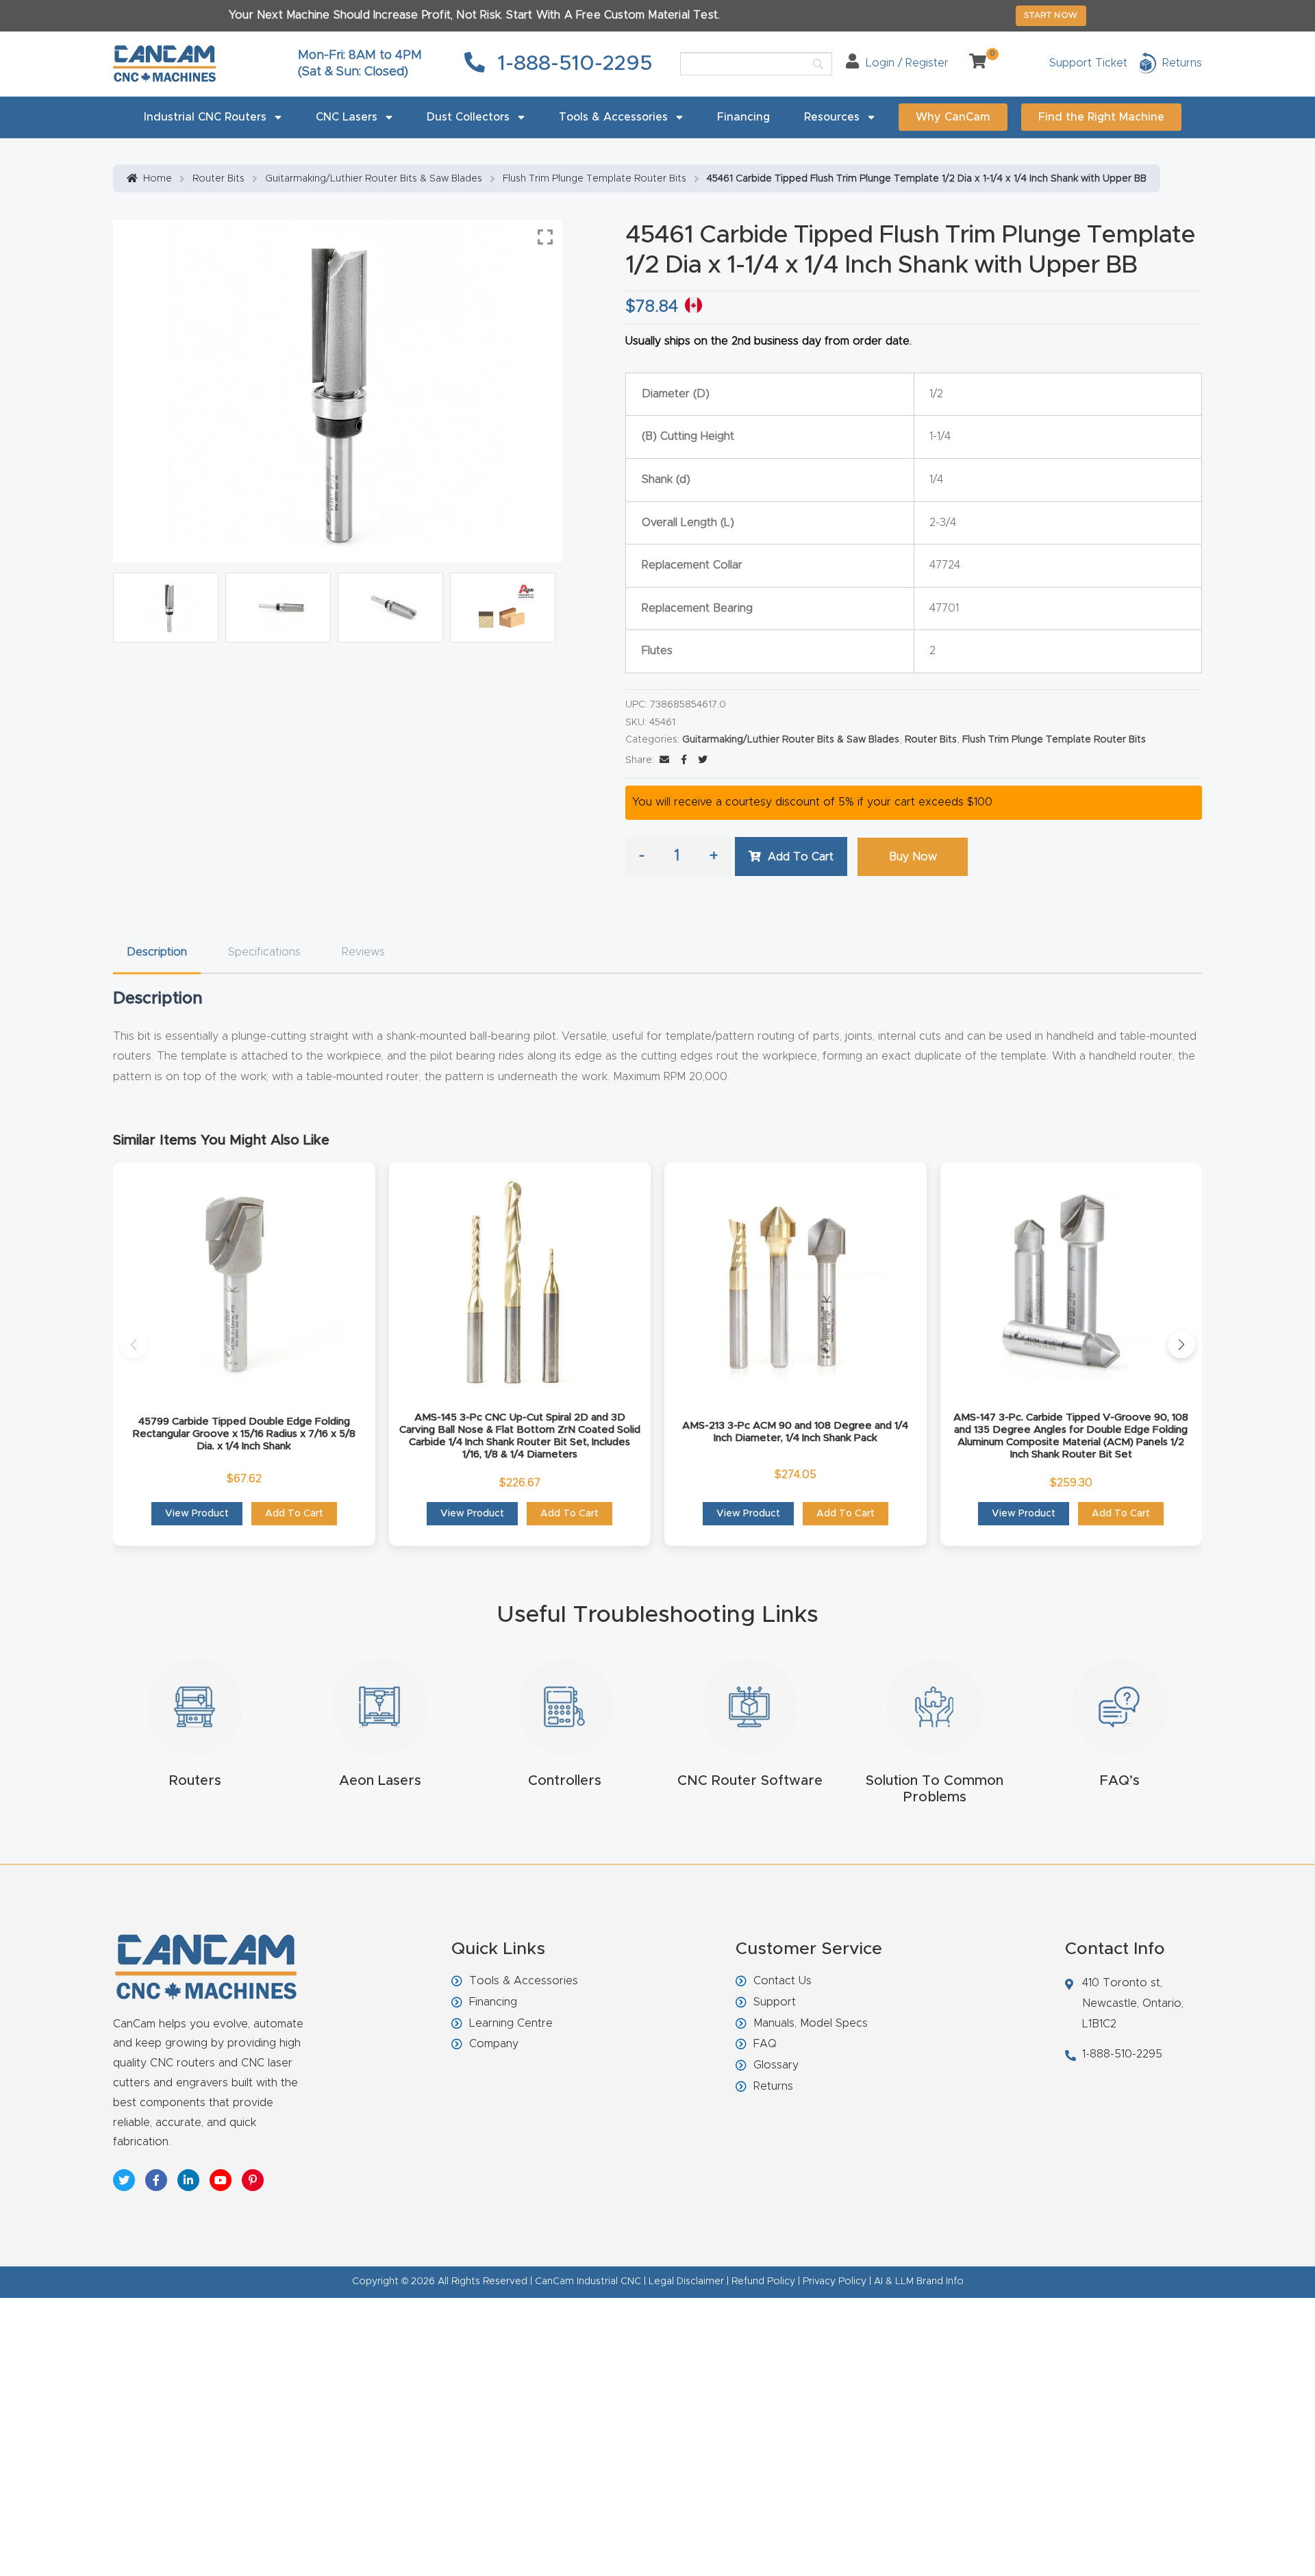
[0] (973, 63)
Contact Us (782, 1981)
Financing (743, 117)
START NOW (1051, 15)
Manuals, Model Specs (811, 2023)
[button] (134, 1345)
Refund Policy (763, 2281)
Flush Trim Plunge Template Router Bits (594, 179)
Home (158, 179)
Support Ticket (1088, 63)
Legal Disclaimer (686, 2281)
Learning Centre (511, 2023)
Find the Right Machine (1101, 117)
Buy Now (913, 857)
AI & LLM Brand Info (919, 2281)
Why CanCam (953, 117)
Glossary (776, 2065)
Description (157, 952)
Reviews (363, 952)
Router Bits (218, 179)
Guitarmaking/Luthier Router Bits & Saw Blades (374, 179)
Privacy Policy (835, 2281)
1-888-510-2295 (572, 64)
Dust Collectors (468, 117)
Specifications (264, 952)
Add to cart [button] (294, 1514)
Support (775, 2002)
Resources (832, 117)
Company (494, 2044)
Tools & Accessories (613, 117)
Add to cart (801, 857)
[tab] (157, 952)
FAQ (765, 2044)
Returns (773, 2086)
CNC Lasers (347, 117)
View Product (197, 1514)
